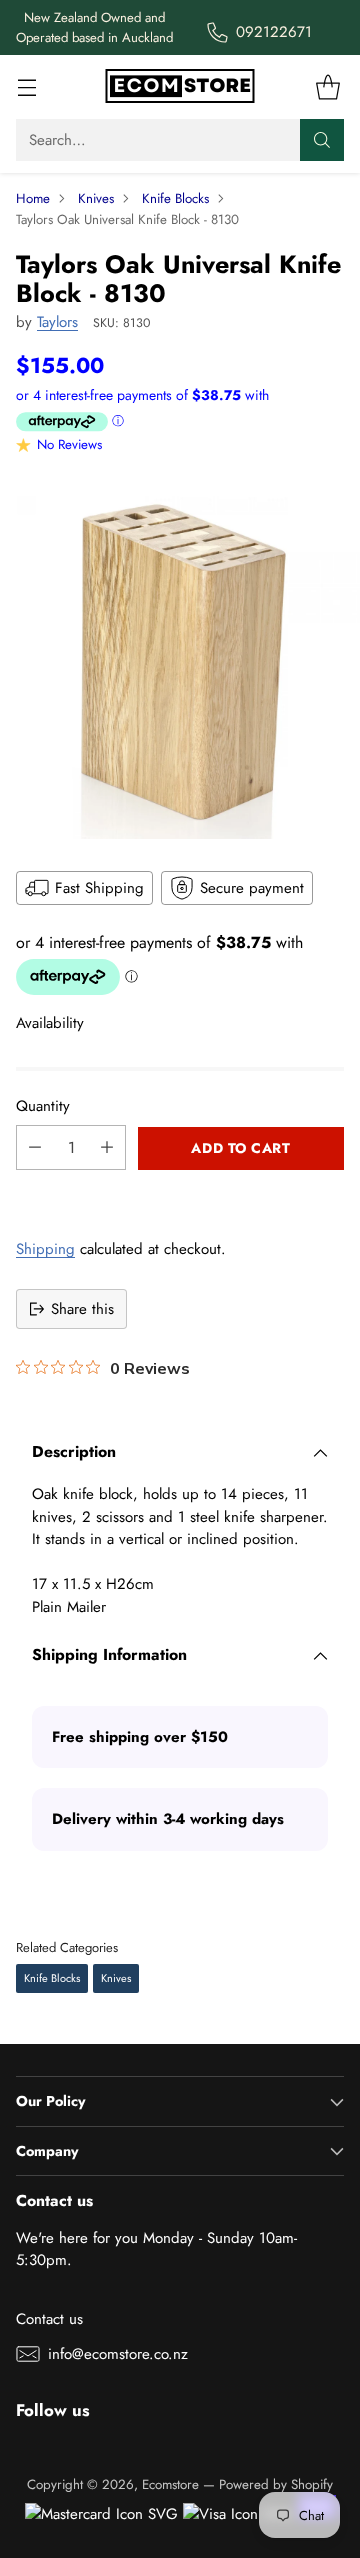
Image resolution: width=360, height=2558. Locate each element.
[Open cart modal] (327, 87)
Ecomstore (170, 2484)
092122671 (274, 32)
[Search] (322, 140)
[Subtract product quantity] (35, 1147)
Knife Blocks (175, 198)
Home (33, 198)
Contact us (49, 2319)
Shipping (45, 1249)
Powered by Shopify (276, 2484)
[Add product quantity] (107, 1147)
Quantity (43, 1106)
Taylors (57, 322)
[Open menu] (26, 87)
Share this (82, 1309)
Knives (96, 198)
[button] (180, 1192)
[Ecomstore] (180, 87)
